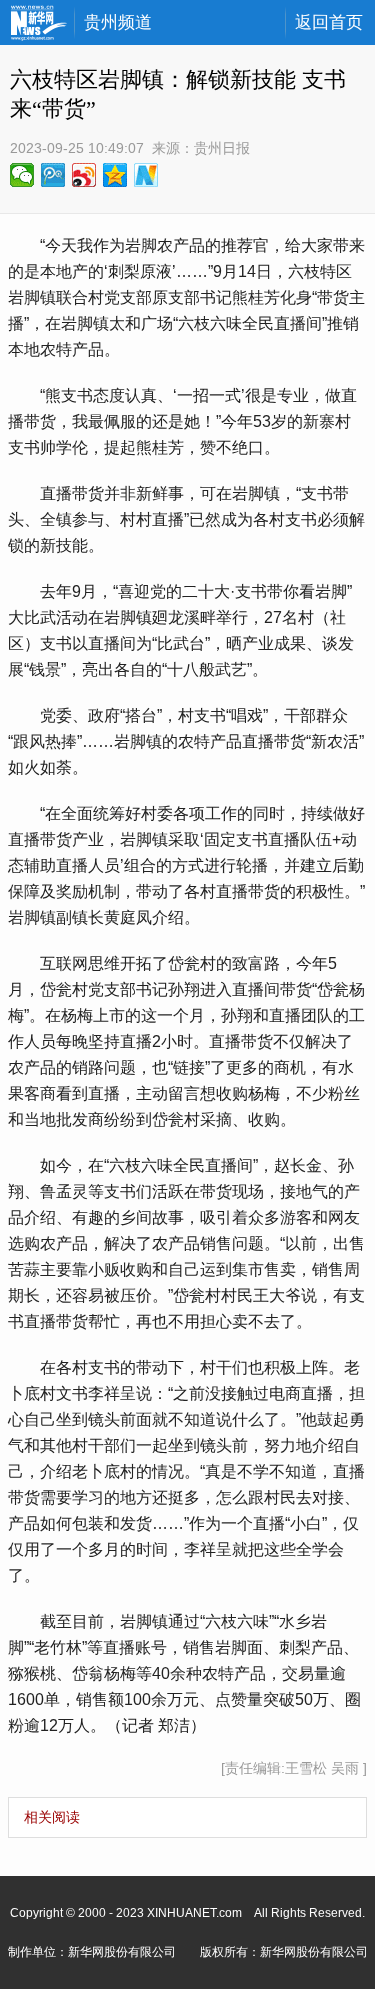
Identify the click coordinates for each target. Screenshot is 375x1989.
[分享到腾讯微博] (53, 175)
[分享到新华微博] (146, 175)
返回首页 (329, 22)
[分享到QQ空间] (115, 175)
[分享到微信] (22, 175)
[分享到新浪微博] (84, 175)
